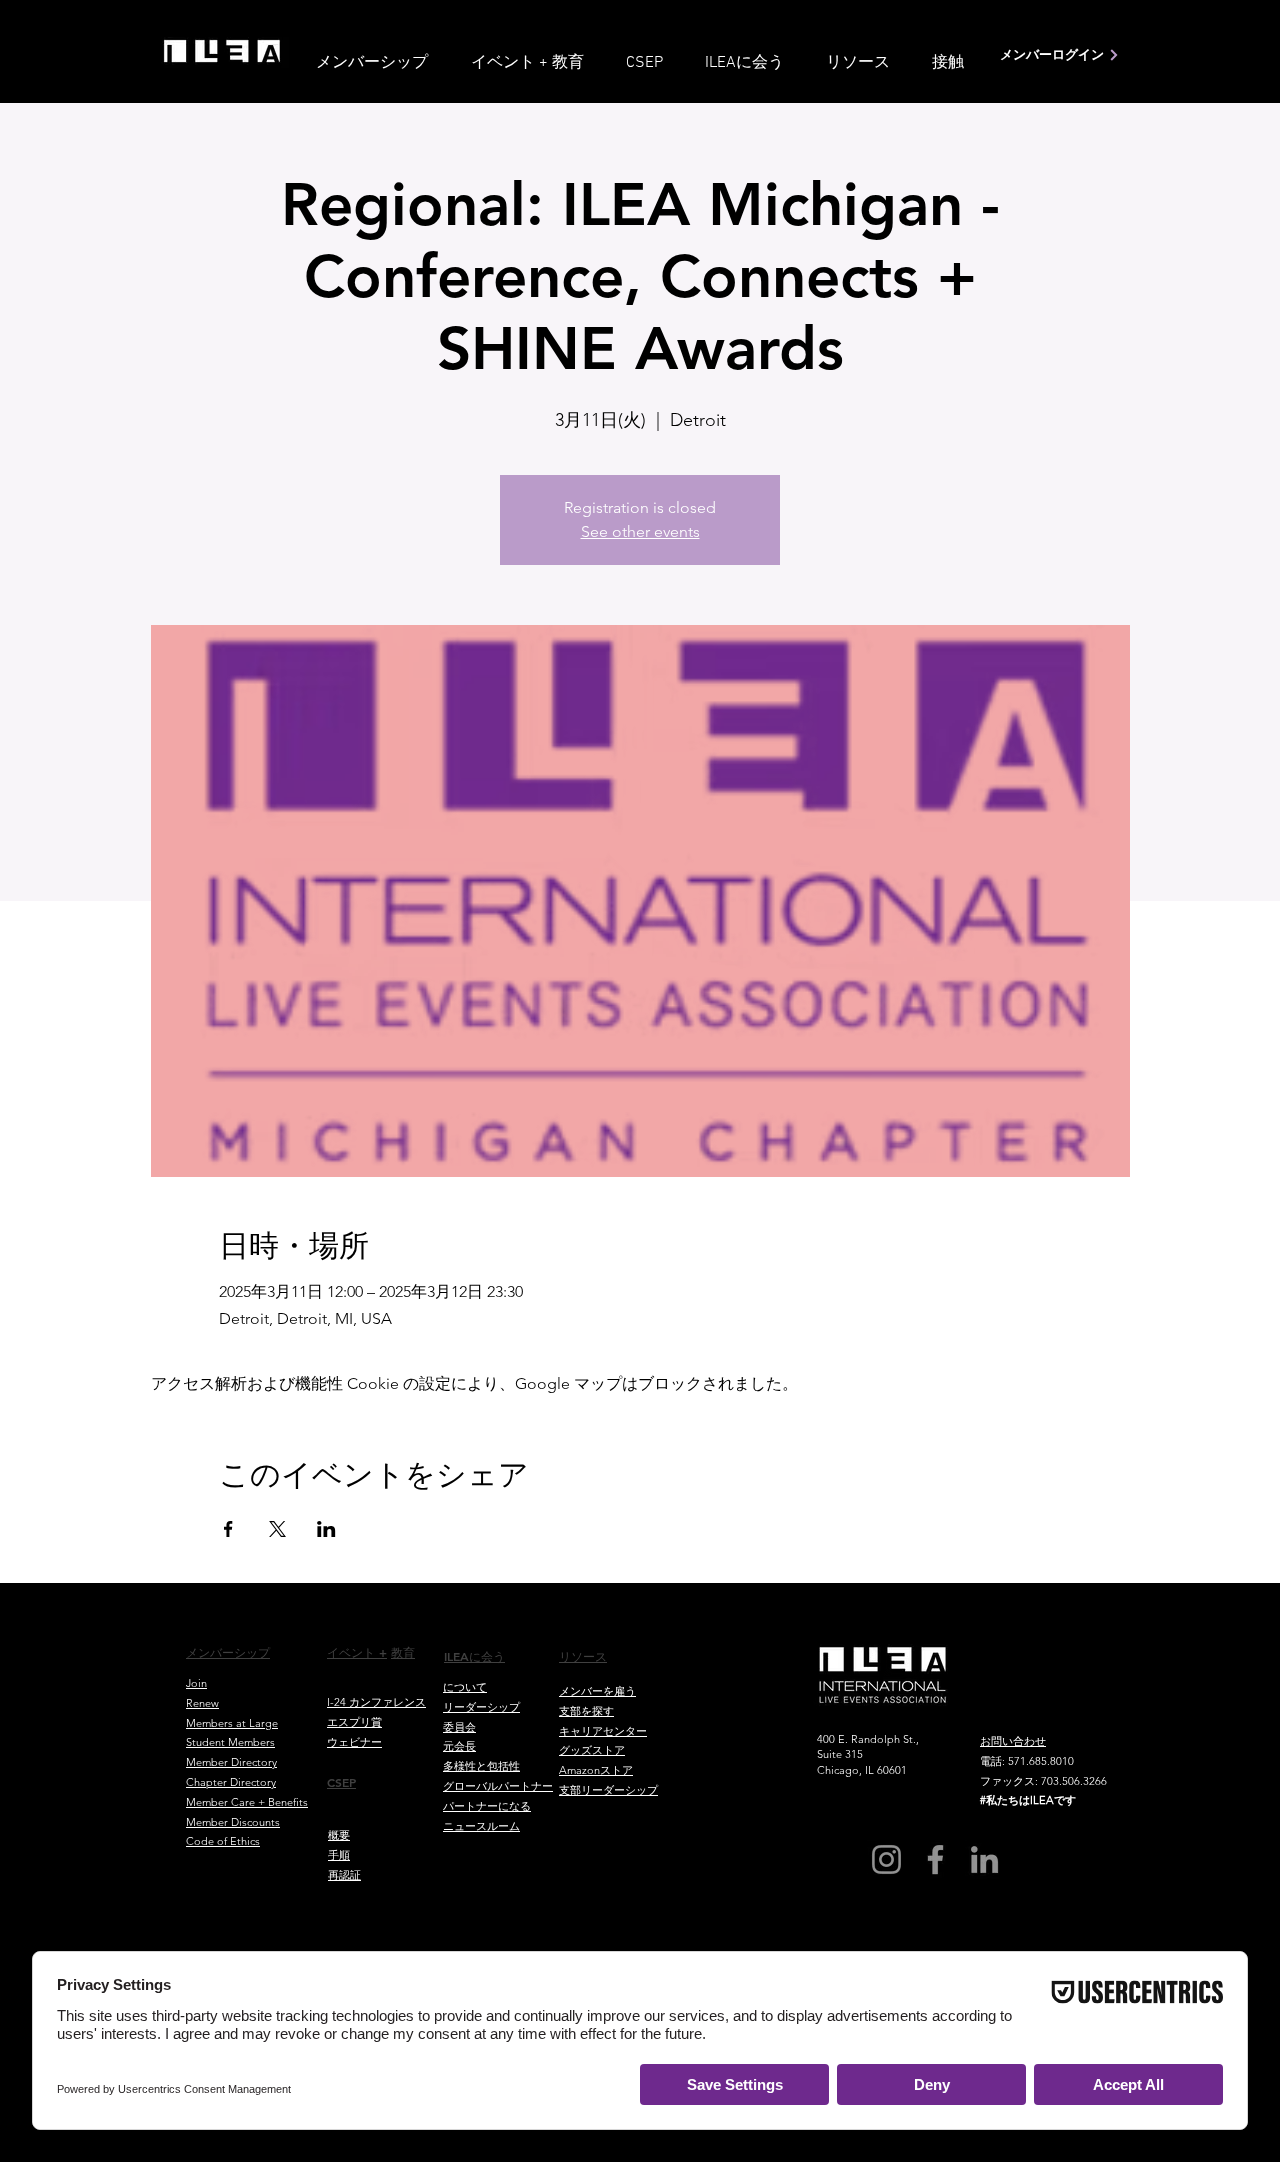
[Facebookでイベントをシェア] (228, 1529)
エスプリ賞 (354, 1722)
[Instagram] (886, 1859)
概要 (339, 1835)
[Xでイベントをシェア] (277, 1529)
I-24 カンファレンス (376, 1702)
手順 (339, 1855)
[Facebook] (935, 1859)
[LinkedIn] (984, 1859)
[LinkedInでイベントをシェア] (326, 1529)
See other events (640, 531)
